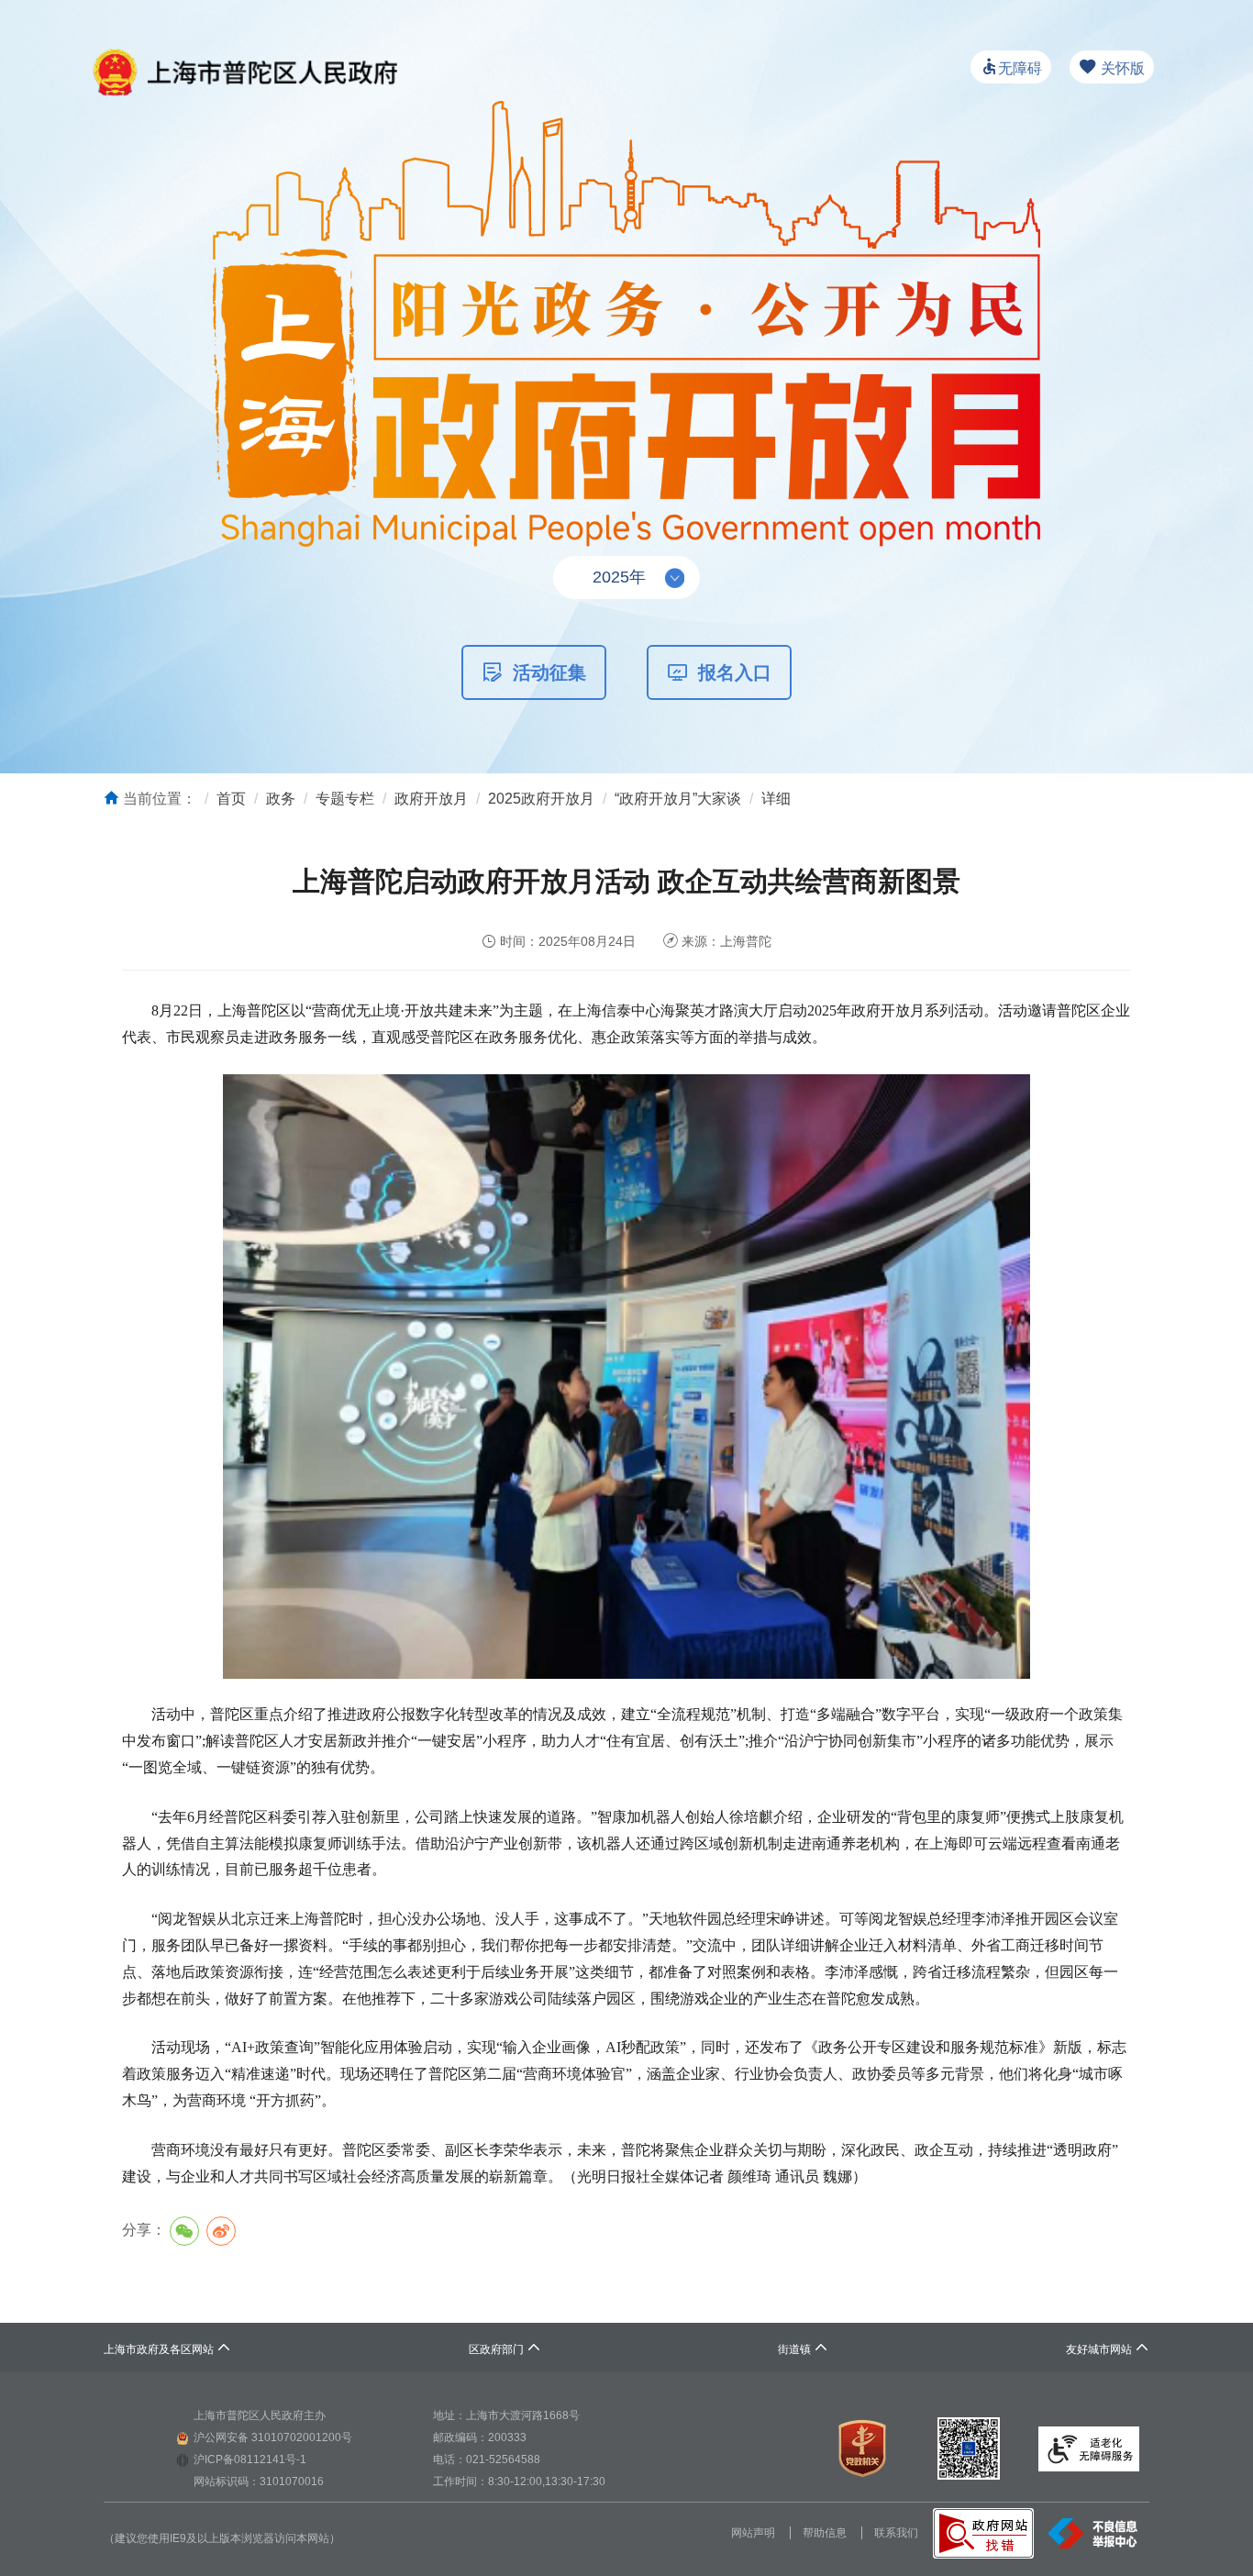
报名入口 (735, 672)
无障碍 (1020, 68)
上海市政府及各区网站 (167, 2349)
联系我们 (896, 2533)
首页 (231, 799)
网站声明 (753, 2533)
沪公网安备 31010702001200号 (273, 2437)
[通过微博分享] (221, 2231)
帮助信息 (825, 2533)
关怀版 (1121, 68)
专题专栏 (345, 799)
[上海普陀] (244, 57)
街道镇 (803, 2349)
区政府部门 (505, 2349)
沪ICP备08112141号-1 (250, 2459)
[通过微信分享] (184, 2231)
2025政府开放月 (541, 799)
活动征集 (549, 672)
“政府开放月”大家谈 (678, 799)
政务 (281, 799)
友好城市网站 (1108, 2349)
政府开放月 (431, 799)
